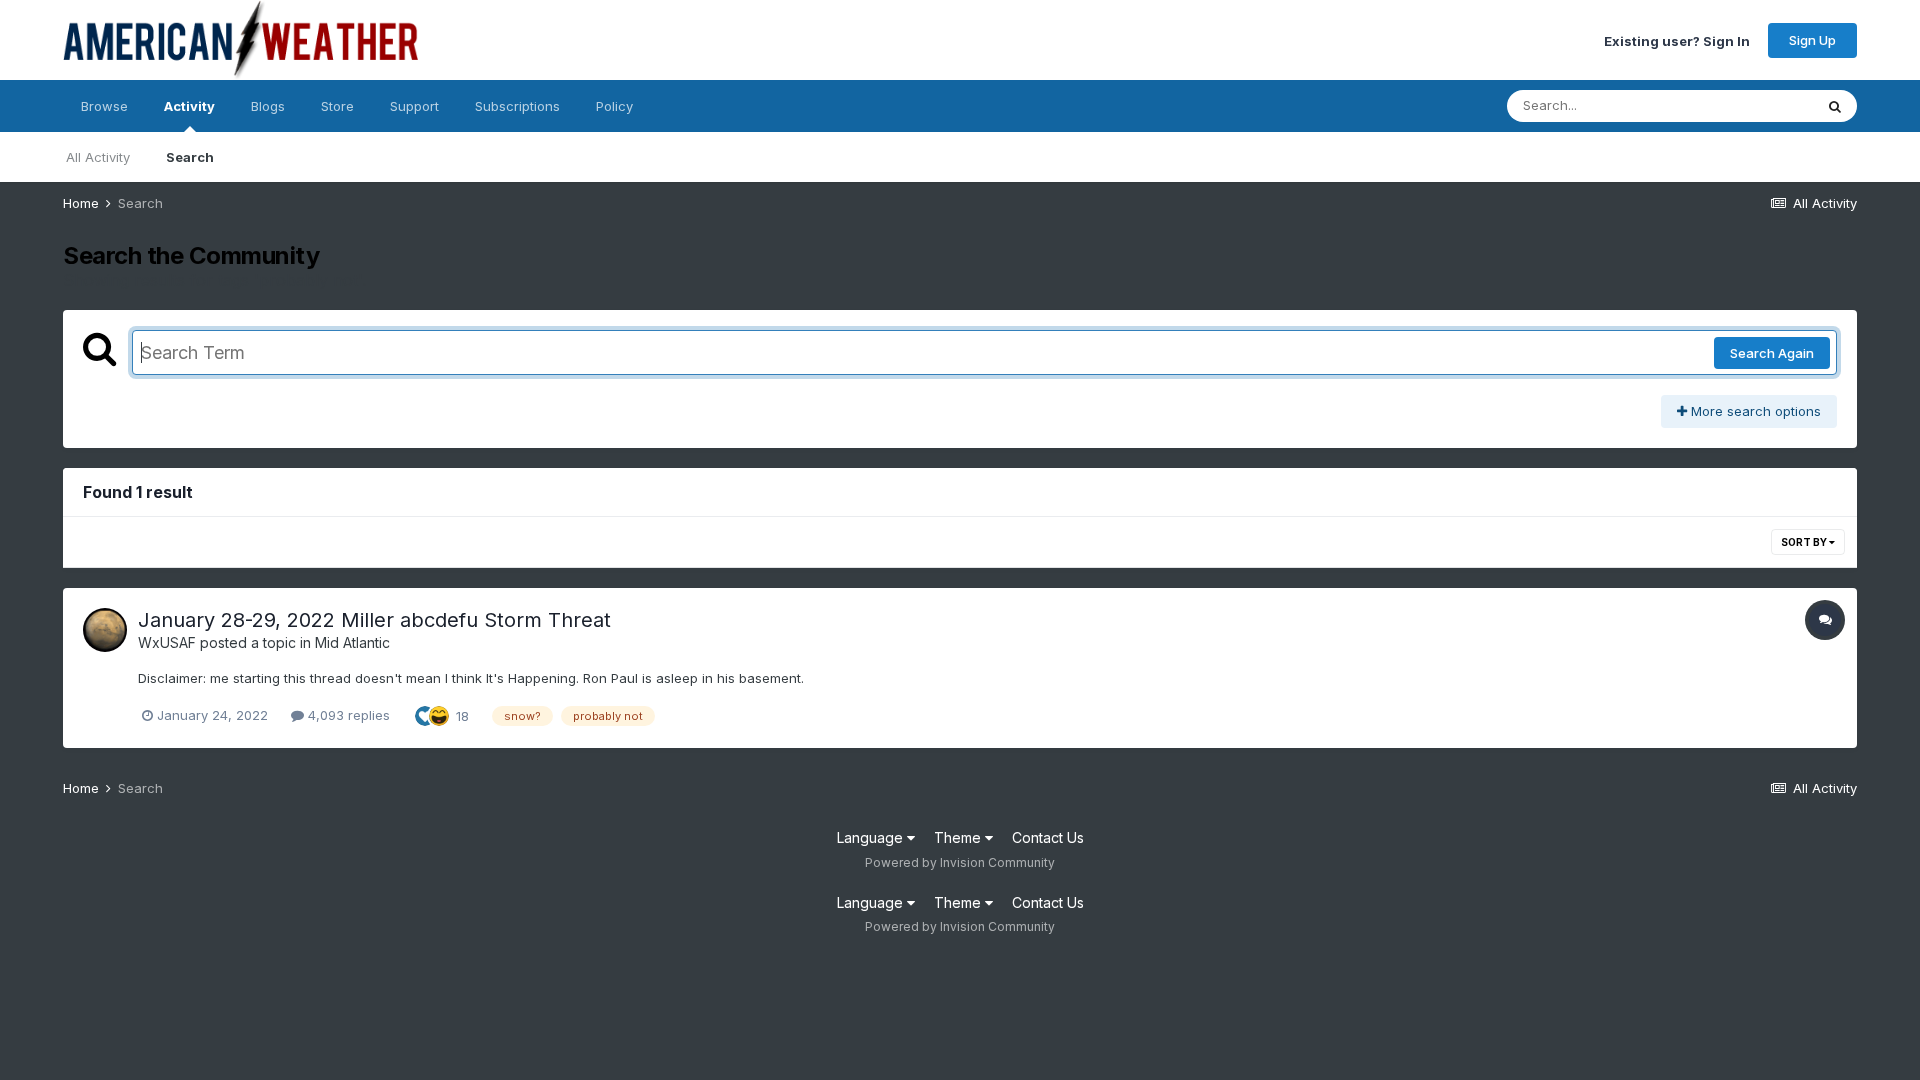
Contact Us (1048, 837)
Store (337, 106)
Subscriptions (517, 106)
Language (872, 837)
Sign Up (1812, 40)
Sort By (1805, 542)
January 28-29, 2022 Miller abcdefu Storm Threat (374, 620)
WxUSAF (167, 642)
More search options (1754, 411)
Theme (959, 837)
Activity (189, 106)
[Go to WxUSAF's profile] (105, 630)
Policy (614, 106)
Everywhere (1751, 105)
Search (190, 157)
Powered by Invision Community (960, 862)
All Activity (98, 157)
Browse (104, 106)
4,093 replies (347, 715)
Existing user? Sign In (1677, 40)
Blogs (268, 106)
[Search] (1835, 106)
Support (414, 106)
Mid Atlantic (352, 642)
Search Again (1772, 353)
